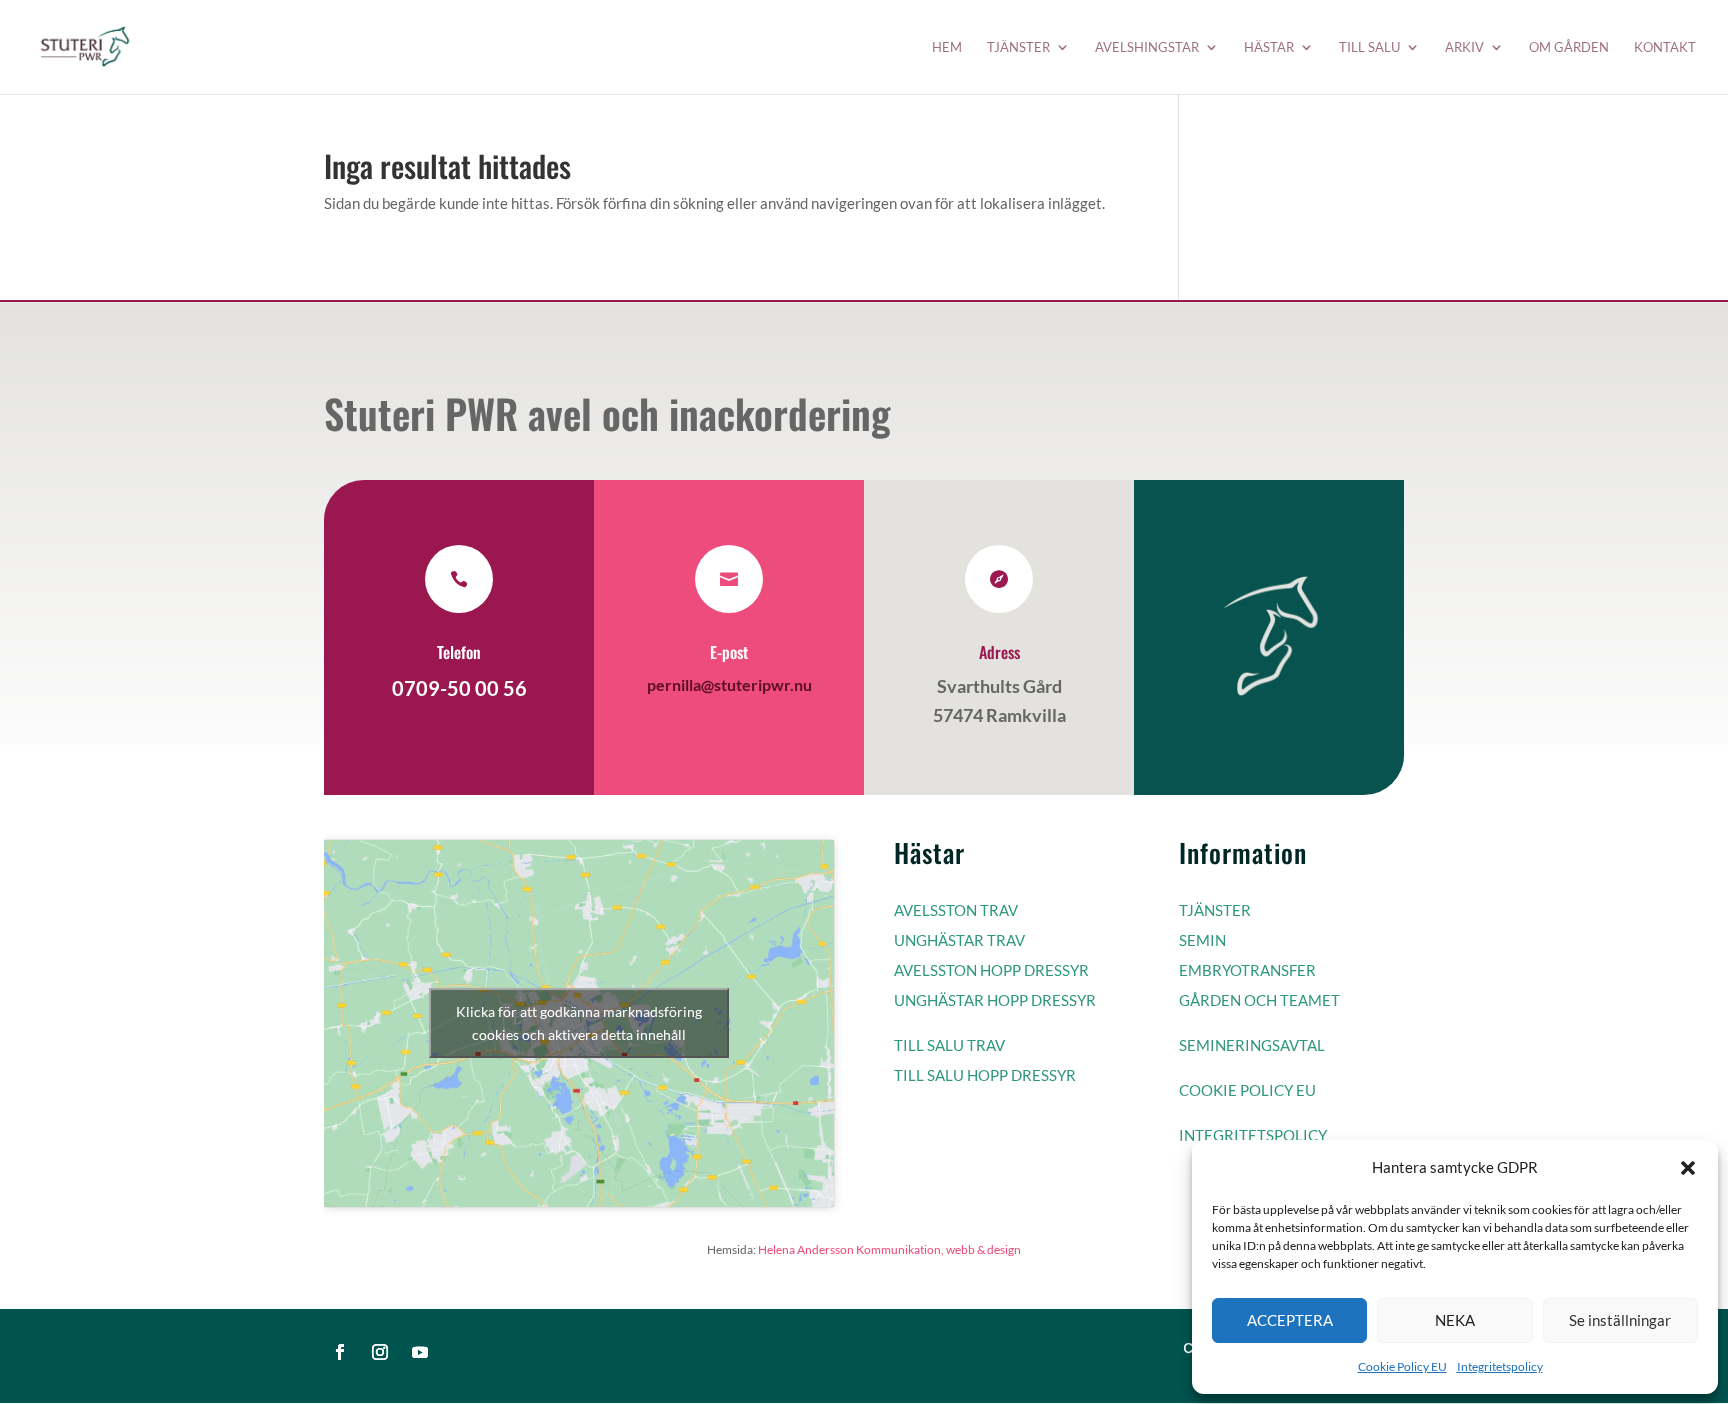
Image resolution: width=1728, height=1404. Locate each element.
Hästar (1269, 47)
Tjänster (1018, 47)
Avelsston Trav (956, 910)
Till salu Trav (949, 1045)
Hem (947, 47)
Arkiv (1464, 47)
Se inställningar (1620, 1320)
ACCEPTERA (1290, 1320)
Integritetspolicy (1500, 1366)
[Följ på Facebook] (340, 1352)
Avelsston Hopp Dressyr (991, 970)
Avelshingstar (1147, 47)
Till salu (1369, 47)
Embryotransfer (1247, 970)
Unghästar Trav (959, 940)
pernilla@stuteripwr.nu (729, 684)
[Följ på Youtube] (420, 1352)
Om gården (1569, 47)
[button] (1688, 1168)
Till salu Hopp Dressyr (985, 1075)
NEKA (1455, 1320)
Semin (1202, 940)
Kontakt (1665, 47)
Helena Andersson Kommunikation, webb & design (889, 1249)
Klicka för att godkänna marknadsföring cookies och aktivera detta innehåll (579, 1023)
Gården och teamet (1259, 1000)
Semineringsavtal (1252, 1045)
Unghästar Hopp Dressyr (995, 1000)
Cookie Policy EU (1402, 1366)
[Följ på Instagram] (380, 1352)
